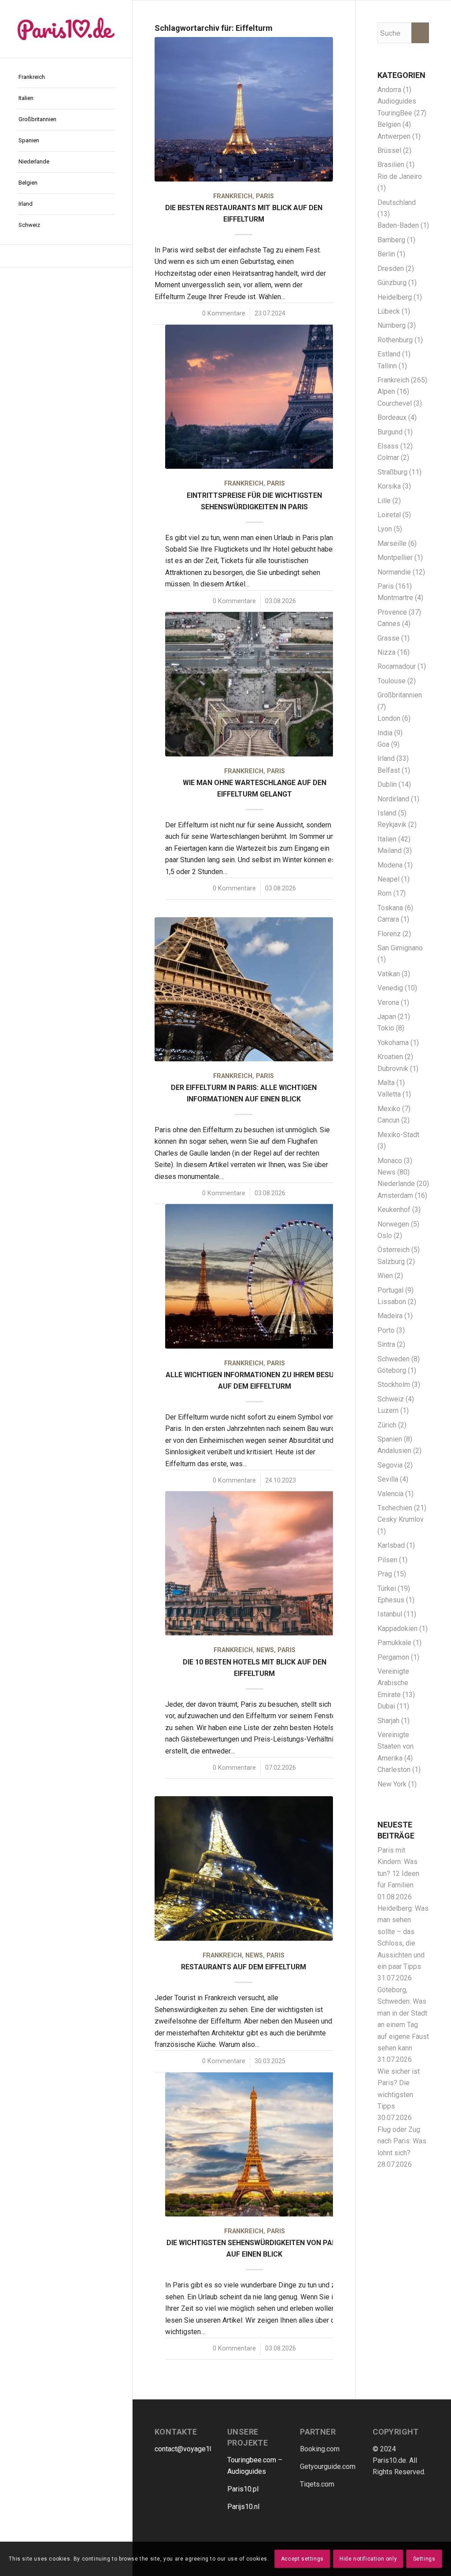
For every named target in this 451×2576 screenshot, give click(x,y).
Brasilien (391, 165)
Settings (424, 2559)
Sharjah (388, 1721)
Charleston (394, 1770)
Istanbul (390, 1614)
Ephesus (391, 1600)
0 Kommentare (224, 313)
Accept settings (302, 2559)
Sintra (386, 1344)
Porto (386, 1330)
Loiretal (389, 515)
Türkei (387, 1588)
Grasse (388, 638)
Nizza (386, 652)
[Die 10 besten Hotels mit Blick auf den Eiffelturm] (254, 1563)
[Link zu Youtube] (66, 256)
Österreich (394, 1250)
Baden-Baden (398, 225)
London (389, 718)
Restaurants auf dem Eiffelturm (244, 1967)
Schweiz (391, 1399)
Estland (389, 354)
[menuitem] (66, 78)
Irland (386, 758)
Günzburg (392, 283)
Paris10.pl (243, 2489)
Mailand (390, 851)
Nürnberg (392, 325)
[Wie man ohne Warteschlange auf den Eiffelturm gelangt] (254, 684)
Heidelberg (395, 297)
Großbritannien (400, 695)
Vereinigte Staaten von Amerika (396, 1746)
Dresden (391, 269)
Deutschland (397, 202)
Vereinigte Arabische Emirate (393, 1683)
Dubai (386, 1706)
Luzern (388, 1410)
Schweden (394, 1359)
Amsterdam (395, 1195)
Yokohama (393, 1043)
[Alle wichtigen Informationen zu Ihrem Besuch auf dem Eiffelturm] (254, 1276)
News (265, 1650)
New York (392, 1784)
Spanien (390, 1439)
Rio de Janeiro (400, 176)
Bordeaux (392, 417)
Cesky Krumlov (401, 1519)
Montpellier (395, 558)
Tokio (386, 1028)
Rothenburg (395, 340)
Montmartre (395, 598)
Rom (384, 893)
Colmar (388, 458)
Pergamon (393, 1657)
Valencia (390, 1494)
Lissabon (392, 1302)
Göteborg (392, 1370)
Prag (385, 1574)
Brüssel (389, 150)
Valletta (389, 1094)
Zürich (387, 1425)
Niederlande (396, 1184)
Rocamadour (397, 666)
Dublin (387, 784)
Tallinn (387, 366)
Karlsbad (391, 1545)
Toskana (390, 908)
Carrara (388, 919)
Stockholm (394, 1384)
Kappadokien (397, 1629)
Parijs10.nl (243, 2507)
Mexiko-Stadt (398, 1135)
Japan (387, 1017)
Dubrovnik (393, 1069)
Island (387, 813)
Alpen (386, 391)
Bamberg (391, 240)
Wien (385, 1276)
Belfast (389, 770)
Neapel (388, 879)
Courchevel (395, 403)
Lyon (385, 529)
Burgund (390, 432)
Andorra (389, 90)
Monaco (390, 1161)
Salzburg (391, 1262)
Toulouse (392, 681)
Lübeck (389, 311)
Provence (392, 612)
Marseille (392, 543)
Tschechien (395, 1508)
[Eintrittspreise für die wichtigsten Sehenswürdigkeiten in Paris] (254, 397)
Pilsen (387, 1560)
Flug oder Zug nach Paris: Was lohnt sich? (402, 2141)
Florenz (389, 934)
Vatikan (389, 974)
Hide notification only (368, 2559)
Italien (387, 839)
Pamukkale (394, 1643)
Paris (265, 196)
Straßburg (392, 472)
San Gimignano (400, 948)
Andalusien (394, 1451)
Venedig (390, 988)
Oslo (385, 1236)
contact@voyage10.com (191, 2449)
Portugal (390, 1290)
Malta (386, 1083)
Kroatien (390, 1057)
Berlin (386, 254)
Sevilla (388, 1479)
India (385, 733)
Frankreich (233, 196)
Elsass (388, 446)
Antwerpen (394, 136)
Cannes (389, 624)
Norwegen (393, 1224)
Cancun (388, 1120)
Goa (383, 744)
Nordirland (393, 799)
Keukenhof (394, 1210)
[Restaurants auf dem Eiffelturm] (244, 1868)
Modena (390, 865)
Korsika (389, 486)
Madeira (390, 1316)
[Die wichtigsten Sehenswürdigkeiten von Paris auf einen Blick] (254, 2144)
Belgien (389, 124)
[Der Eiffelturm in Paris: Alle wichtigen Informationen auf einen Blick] (244, 989)
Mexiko (389, 1109)
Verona (388, 1003)
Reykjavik (392, 825)
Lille (384, 501)
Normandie (394, 572)
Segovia (390, 1465)
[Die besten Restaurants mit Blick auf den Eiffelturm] (244, 109)
